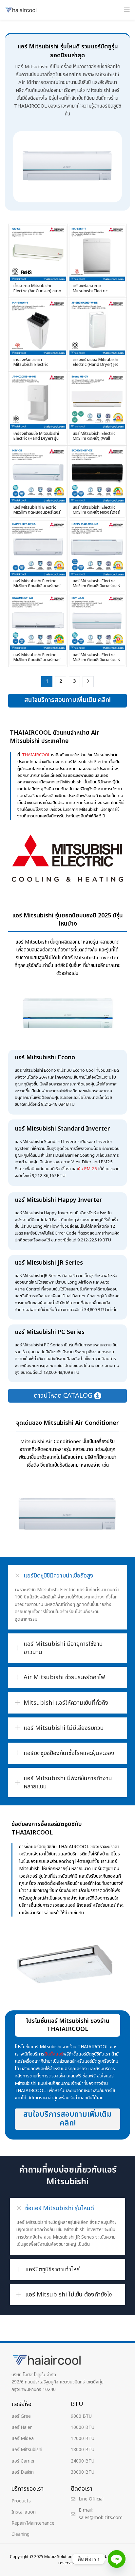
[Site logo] (21, 10)
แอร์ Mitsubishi (27, 2450)
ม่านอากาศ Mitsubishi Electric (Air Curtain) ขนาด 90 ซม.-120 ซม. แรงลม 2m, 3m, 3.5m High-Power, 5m (38, 293)
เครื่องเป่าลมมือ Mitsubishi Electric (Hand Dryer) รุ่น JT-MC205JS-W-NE (36, 439)
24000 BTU (83, 2461)
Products (21, 2501)
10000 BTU (83, 2427)
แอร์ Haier (22, 2427)
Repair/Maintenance (33, 2523)
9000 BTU (81, 2416)
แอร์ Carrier (23, 2461)
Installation (24, 2512)
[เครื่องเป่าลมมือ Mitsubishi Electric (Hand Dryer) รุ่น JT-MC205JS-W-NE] (38, 401)
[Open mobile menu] (127, 10)
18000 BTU (83, 2450)
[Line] (117, 2559)
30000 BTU (83, 2472)
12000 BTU (83, 2439)
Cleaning (20, 2534)
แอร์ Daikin (23, 2472)
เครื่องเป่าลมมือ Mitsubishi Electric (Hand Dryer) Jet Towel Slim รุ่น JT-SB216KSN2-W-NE (96, 367)
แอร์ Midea (23, 2439)
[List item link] (98, 2499)
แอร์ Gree (21, 2416)
